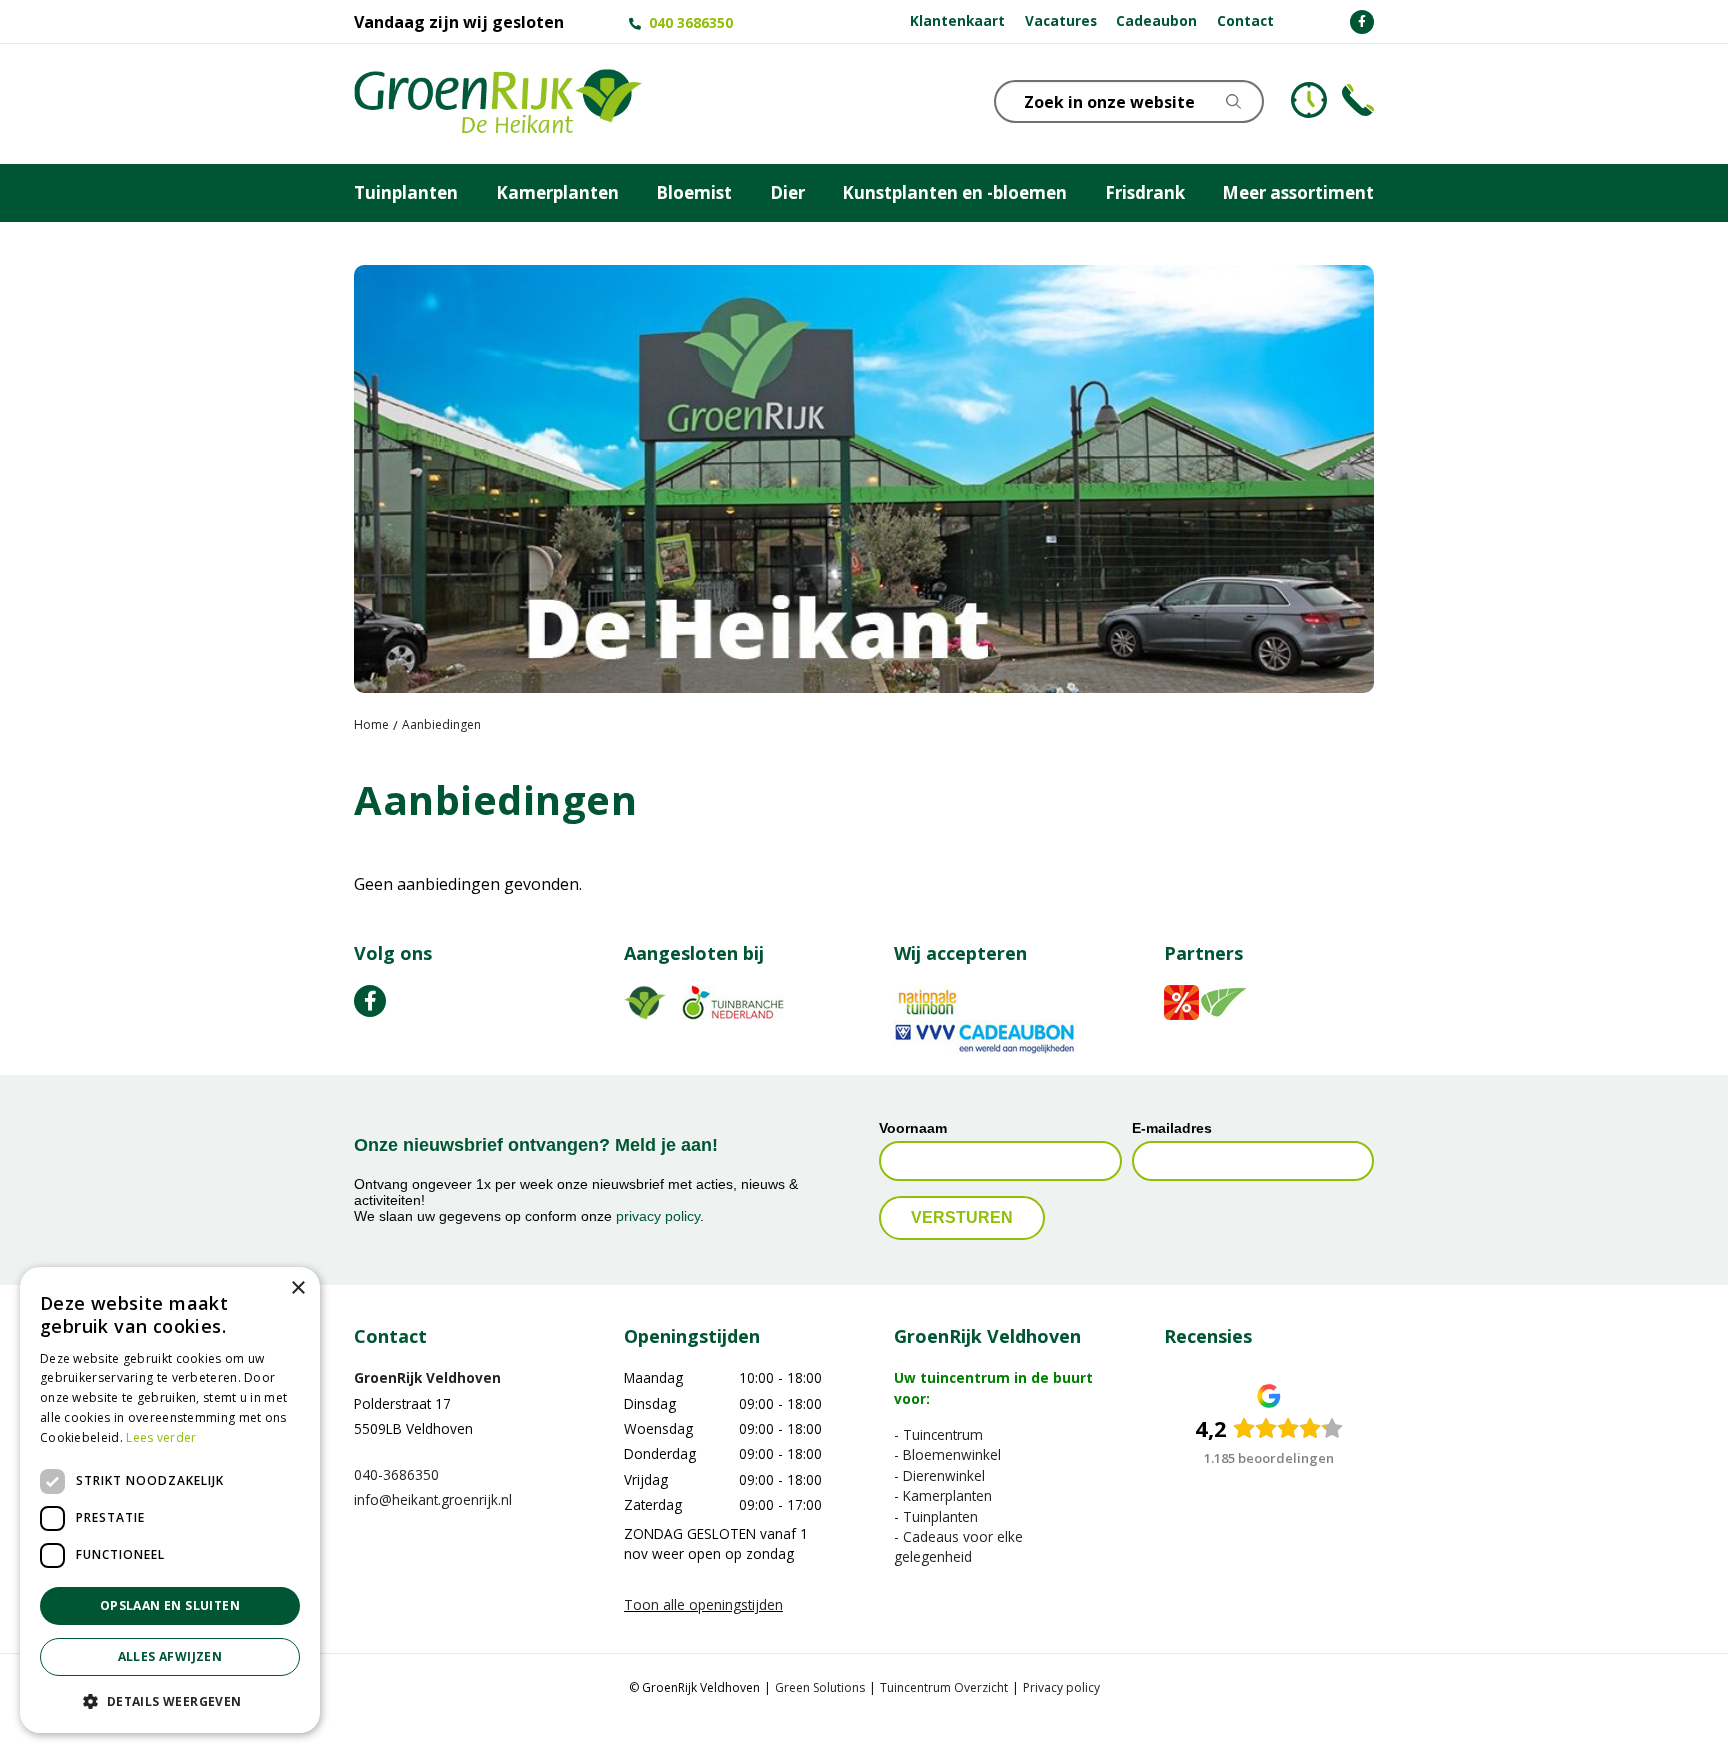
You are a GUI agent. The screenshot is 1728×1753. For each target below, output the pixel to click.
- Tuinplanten (936, 1516)
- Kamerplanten (943, 1496)
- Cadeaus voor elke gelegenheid (958, 1546)
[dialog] (170, 1500)
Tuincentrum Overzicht (944, 1688)
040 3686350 (691, 22)
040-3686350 (396, 1474)
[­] (1362, 22)
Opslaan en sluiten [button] (170, 1605)
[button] (170, 1701)
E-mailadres (1172, 1128)
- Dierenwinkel (939, 1475)
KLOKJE (1309, 100)
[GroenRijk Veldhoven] (498, 104)
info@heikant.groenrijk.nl (433, 1500)
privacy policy (658, 1217)
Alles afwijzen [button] (170, 1656)
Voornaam (913, 1128)
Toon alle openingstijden (703, 1605)
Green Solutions (820, 1688)
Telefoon (1358, 100)
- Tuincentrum (938, 1434)
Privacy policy (1061, 1688)
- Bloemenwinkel (947, 1455)
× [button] (297, 1288)
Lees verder (161, 1437)
